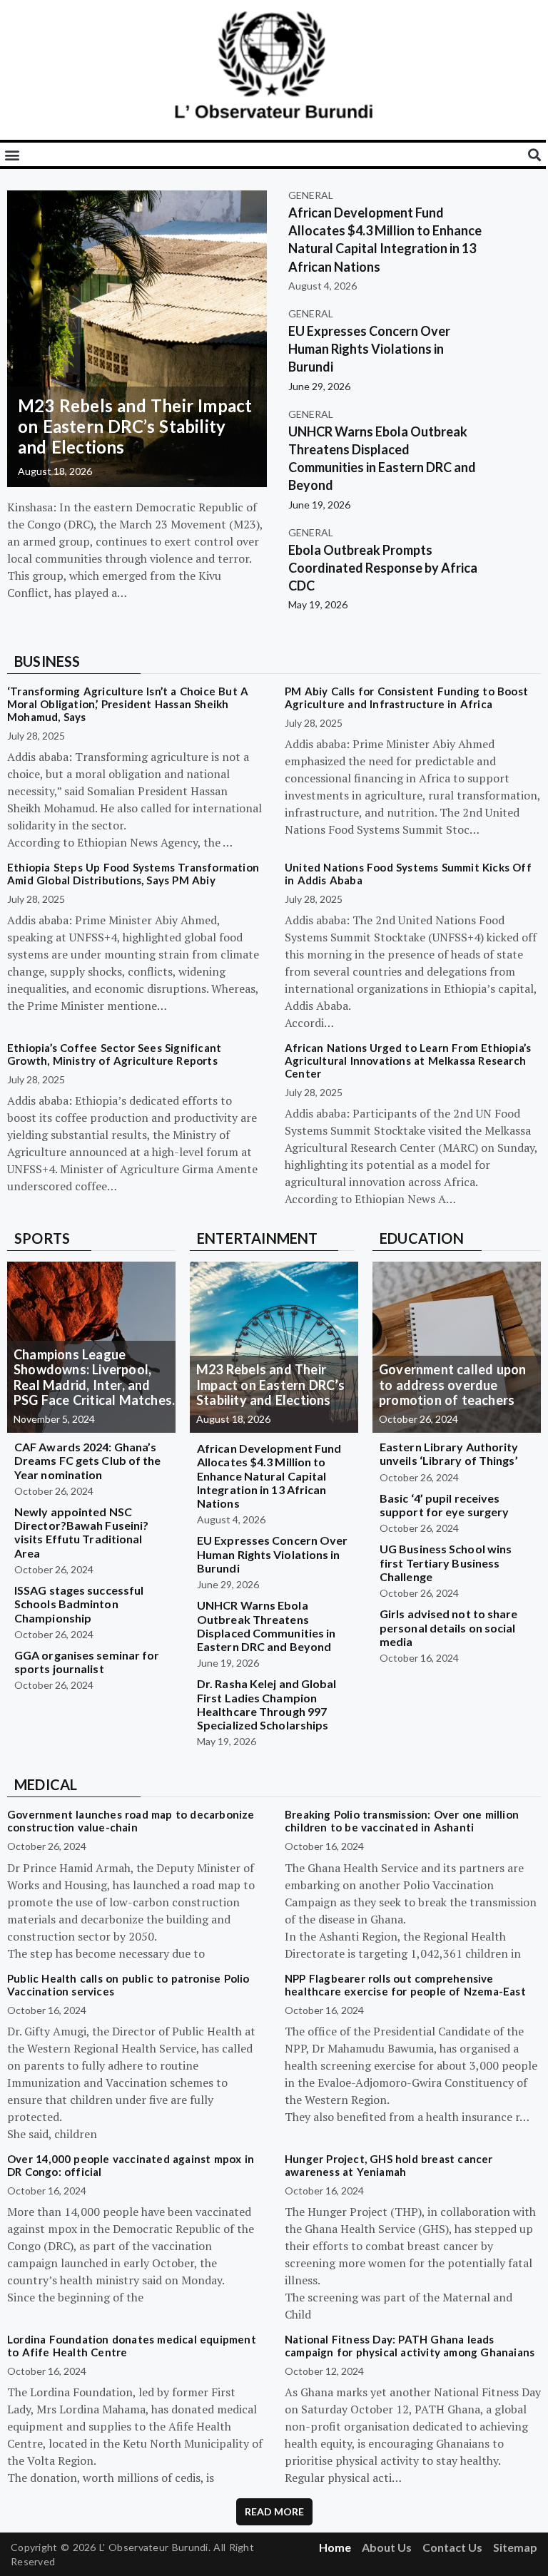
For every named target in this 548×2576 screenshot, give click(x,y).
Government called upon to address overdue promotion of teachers (452, 1385)
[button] (12, 154)
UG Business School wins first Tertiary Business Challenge (446, 1562)
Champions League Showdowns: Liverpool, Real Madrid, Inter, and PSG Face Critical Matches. (94, 1378)
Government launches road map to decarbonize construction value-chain (131, 1821)
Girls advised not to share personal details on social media (449, 1627)
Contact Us (452, 2547)
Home (335, 2547)
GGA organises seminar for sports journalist (87, 1662)
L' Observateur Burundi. (155, 2547)
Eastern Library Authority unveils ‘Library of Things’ (449, 1453)
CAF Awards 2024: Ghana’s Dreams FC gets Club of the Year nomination (88, 1460)
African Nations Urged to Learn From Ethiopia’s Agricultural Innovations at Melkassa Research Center (408, 1060)
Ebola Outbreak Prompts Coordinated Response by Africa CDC (383, 568)
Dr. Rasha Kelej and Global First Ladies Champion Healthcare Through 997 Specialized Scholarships (267, 1704)
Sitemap (515, 2547)
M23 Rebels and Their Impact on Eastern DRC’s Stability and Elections (135, 426)
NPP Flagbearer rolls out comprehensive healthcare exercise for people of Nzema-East (405, 1985)
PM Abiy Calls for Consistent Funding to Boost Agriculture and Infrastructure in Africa (406, 697)
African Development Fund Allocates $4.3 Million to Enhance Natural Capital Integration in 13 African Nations (269, 1476)
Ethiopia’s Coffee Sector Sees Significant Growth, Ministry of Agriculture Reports (114, 1054)
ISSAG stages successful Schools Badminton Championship (79, 1604)
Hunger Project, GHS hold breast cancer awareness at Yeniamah (389, 2165)
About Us (387, 2547)
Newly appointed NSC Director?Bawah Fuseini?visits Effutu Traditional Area (81, 1532)
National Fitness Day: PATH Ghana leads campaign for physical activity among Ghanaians (410, 2346)
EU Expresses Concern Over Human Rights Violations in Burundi (369, 349)
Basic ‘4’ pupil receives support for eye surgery (444, 1505)
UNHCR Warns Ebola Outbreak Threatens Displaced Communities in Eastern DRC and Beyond (266, 1626)
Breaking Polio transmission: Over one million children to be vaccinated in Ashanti (402, 1821)
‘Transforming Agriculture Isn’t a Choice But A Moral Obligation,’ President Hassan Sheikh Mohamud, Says (128, 704)
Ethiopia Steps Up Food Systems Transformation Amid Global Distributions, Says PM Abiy (133, 874)
